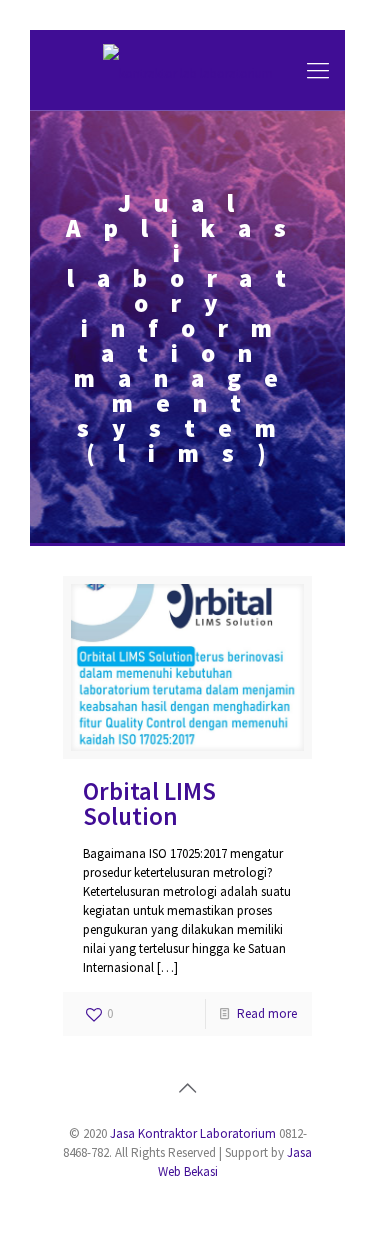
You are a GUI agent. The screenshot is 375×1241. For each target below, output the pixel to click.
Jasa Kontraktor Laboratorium (193, 1133)
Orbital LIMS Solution (149, 803)
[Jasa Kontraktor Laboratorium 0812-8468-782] (187, 70)
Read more (267, 1013)
